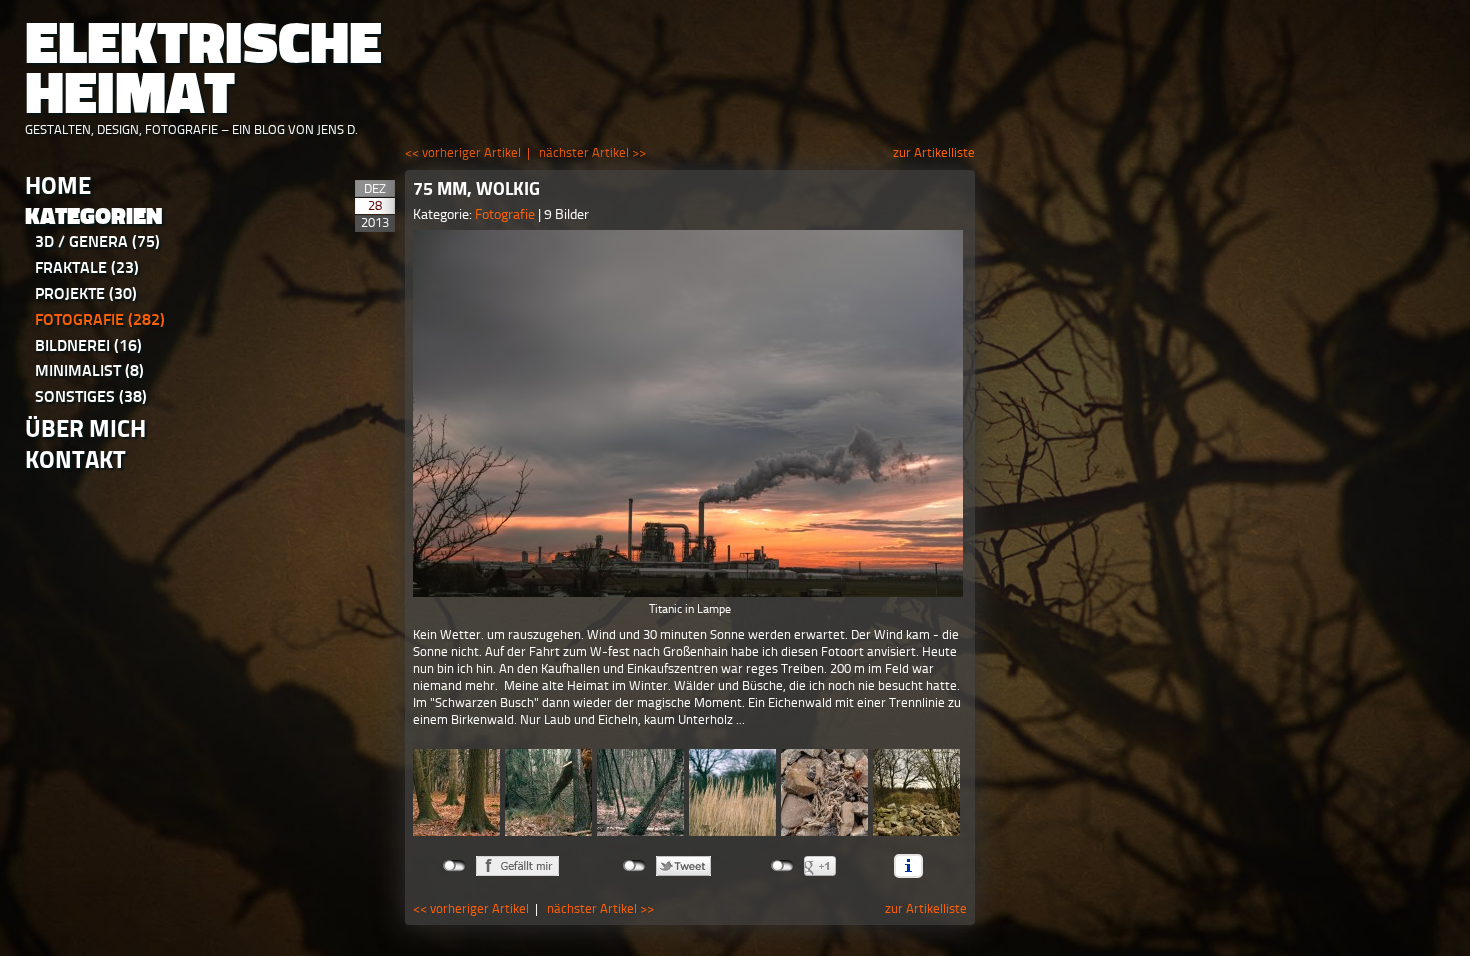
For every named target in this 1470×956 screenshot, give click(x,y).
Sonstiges (91, 396)
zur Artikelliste (934, 152)
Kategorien (94, 216)
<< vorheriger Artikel (463, 152)
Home (58, 185)
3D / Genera (97, 241)
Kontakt (75, 459)
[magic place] (456, 792)
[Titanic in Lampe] (690, 413)
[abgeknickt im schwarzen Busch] (548, 792)
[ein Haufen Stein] (824, 792)
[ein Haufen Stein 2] (916, 792)
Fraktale (87, 267)
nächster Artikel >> (592, 152)
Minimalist (89, 370)
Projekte (86, 293)
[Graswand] (732, 792)
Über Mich (85, 428)
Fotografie (100, 319)
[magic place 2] (640, 792)
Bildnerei (88, 345)
